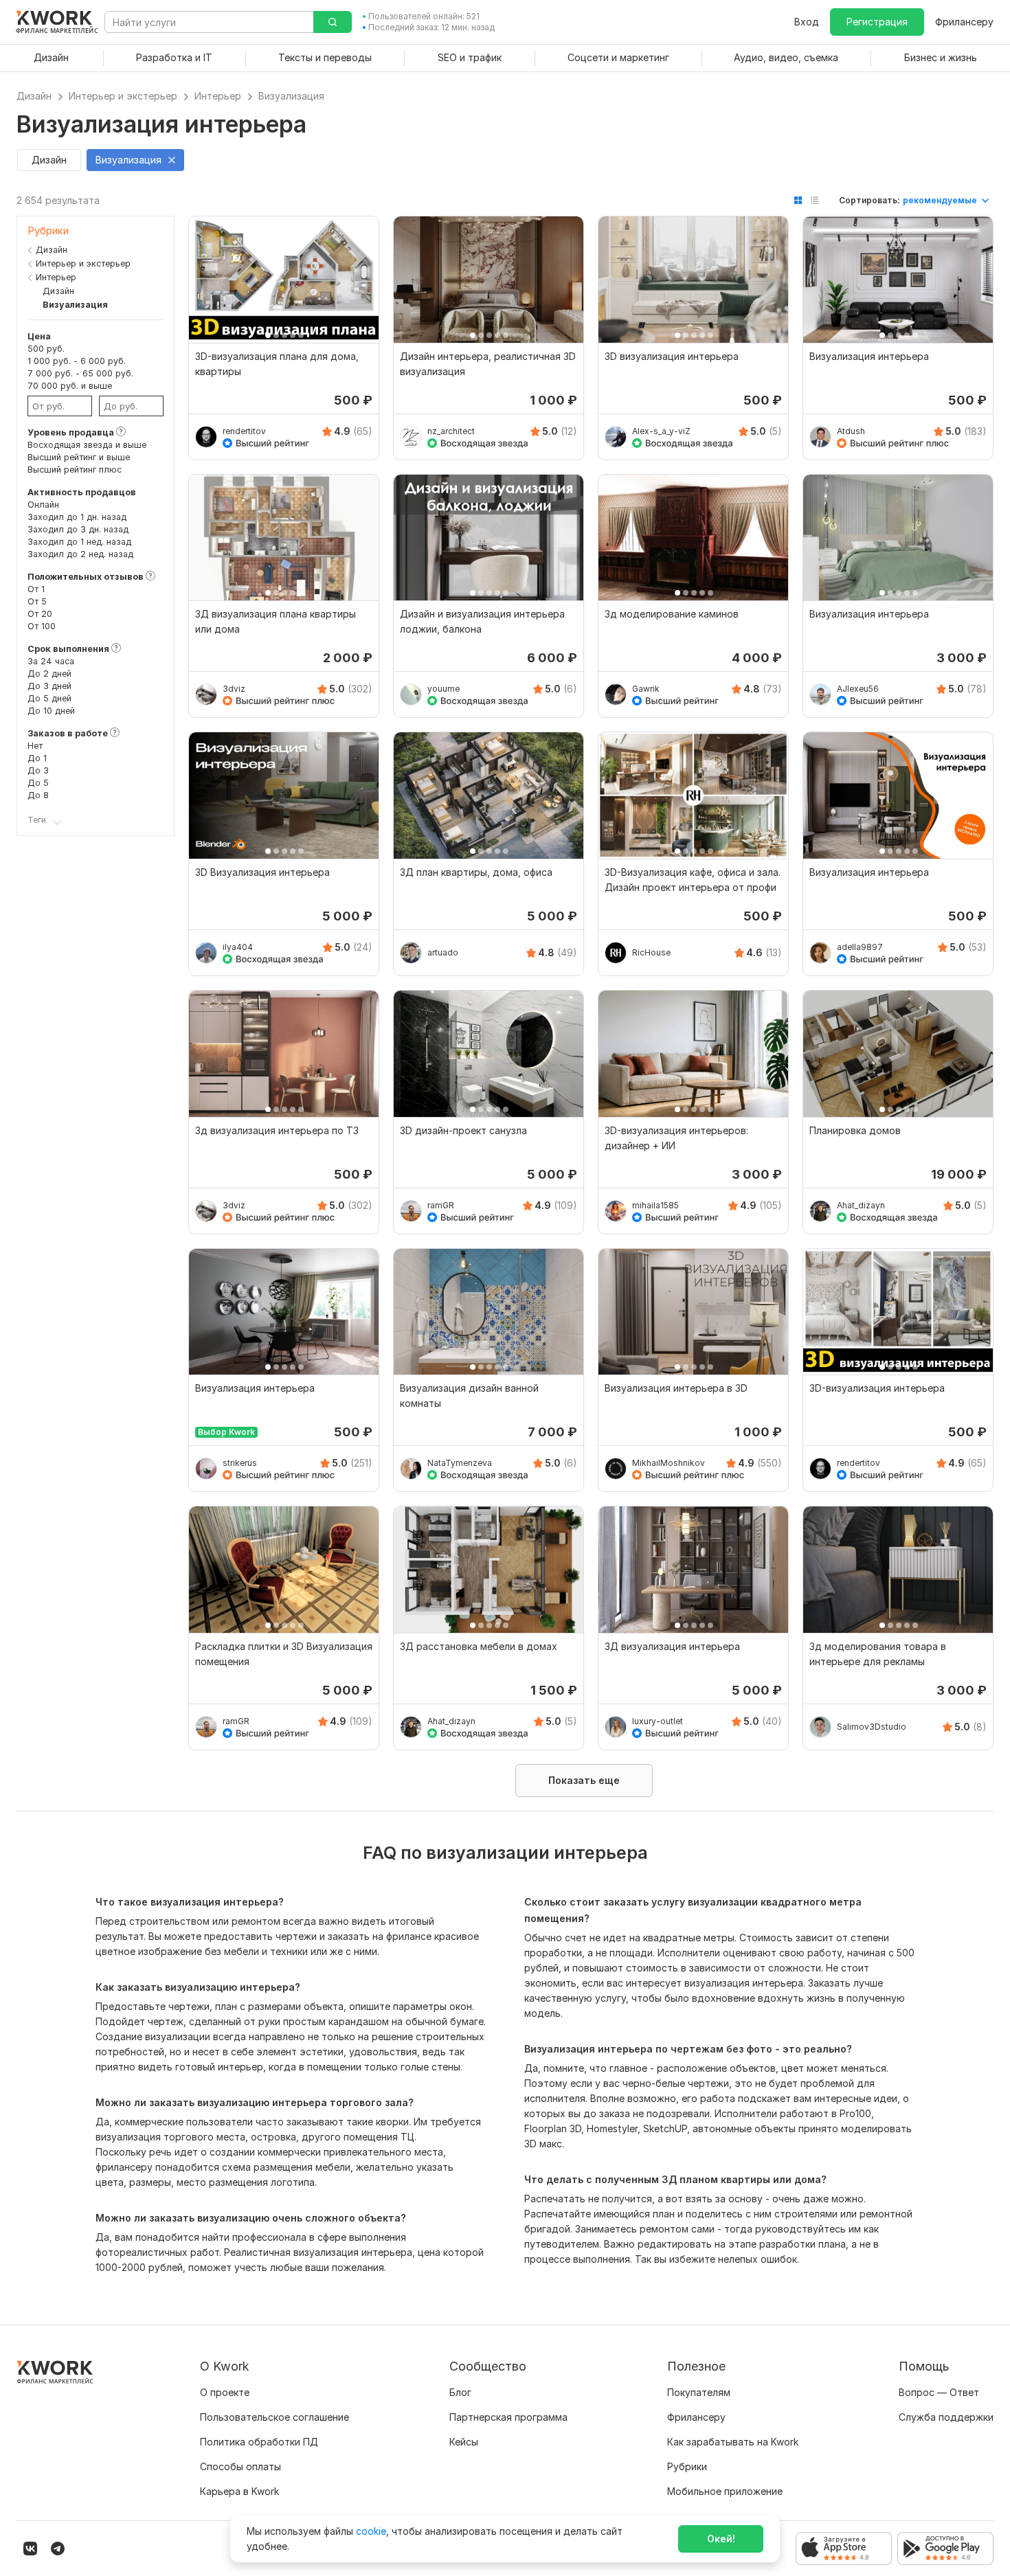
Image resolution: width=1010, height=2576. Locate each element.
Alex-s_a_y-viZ (661, 431)
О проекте (225, 2392)
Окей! (721, 2539)
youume (444, 689)
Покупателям (699, 2392)
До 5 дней (49, 698)
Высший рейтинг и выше (79, 457)
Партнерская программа (508, 2417)
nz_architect (451, 431)
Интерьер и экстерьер (83, 263)
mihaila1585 (655, 1205)
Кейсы (464, 2442)
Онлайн (43, 505)
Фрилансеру (964, 22)
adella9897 (860, 947)
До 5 (38, 783)
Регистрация (877, 22)
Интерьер (56, 277)
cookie (371, 2531)
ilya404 (238, 947)
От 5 (37, 601)
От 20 (40, 614)
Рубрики (687, 2466)
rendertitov (244, 431)
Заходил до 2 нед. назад (80, 554)
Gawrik (646, 689)
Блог (460, 2392)
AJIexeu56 (858, 689)
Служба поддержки (946, 2417)
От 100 (42, 626)
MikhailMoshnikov (669, 1463)
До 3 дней (49, 686)
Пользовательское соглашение (274, 2417)
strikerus (240, 1463)
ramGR (441, 1205)
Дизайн (52, 250)
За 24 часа (51, 661)
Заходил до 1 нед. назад (79, 542)
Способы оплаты (240, 2466)
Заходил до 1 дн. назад (77, 517)
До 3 (38, 770)
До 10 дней (51, 711)
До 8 (38, 795)
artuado (443, 952)
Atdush (851, 431)
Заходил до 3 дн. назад (78, 529)
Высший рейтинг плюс (75, 470)
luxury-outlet (658, 1721)
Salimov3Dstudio (872, 1727)
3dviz (234, 689)
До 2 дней (49, 674)
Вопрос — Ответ (939, 2392)
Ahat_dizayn (861, 1205)
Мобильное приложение (725, 2491)
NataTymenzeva (460, 1463)
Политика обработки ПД (259, 2442)
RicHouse (651, 952)
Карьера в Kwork (239, 2491)
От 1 (36, 589)
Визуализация (75, 305)
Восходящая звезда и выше (87, 445)
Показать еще (584, 1780)
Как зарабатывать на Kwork (733, 2442)
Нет (35, 746)
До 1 (37, 758)
